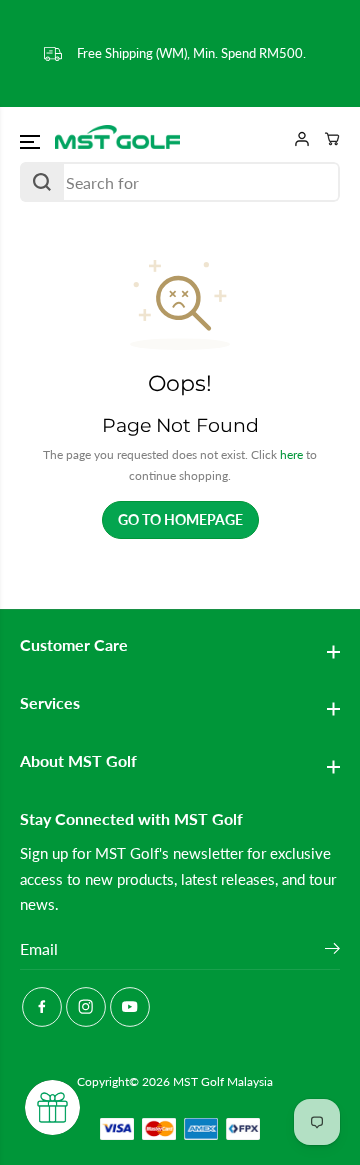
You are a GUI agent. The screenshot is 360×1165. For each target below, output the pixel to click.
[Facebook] (42, 1007)
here (291, 454)
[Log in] (295, 139)
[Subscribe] (332, 951)
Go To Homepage (180, 519)
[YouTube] (130, 1007)
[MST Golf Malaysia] (117, 138)
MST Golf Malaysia (223, 1081)
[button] (32, 141)
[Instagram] (86, 1007)
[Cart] (325, 139)
